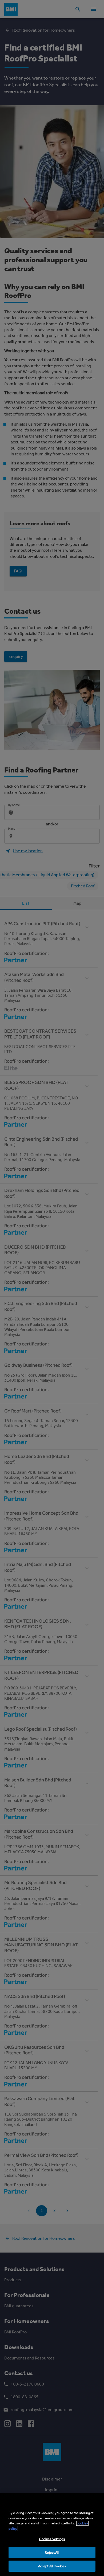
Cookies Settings (52, 2539)
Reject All (52, 2552)
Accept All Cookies (52, 2566)
